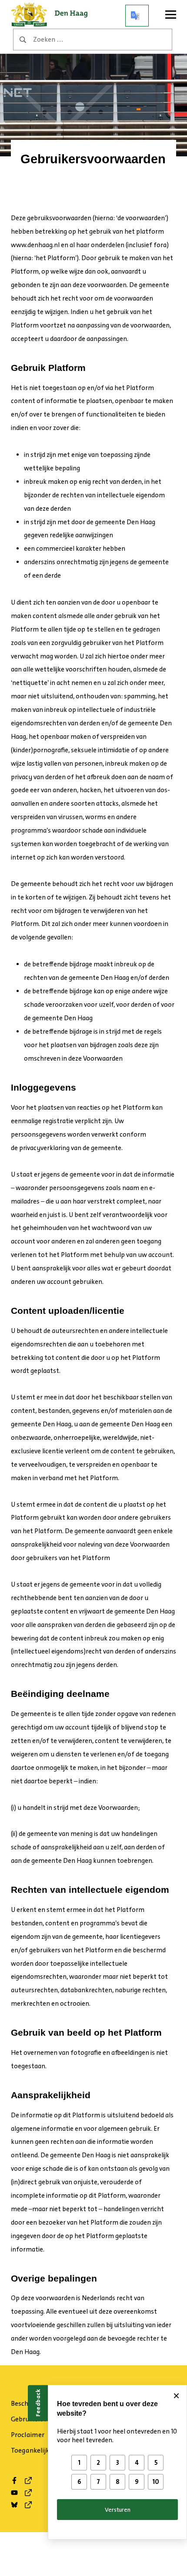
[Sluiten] (176, 2396)
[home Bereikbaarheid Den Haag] (52, 16)
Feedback (38, 2403)
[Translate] (137, 16)
